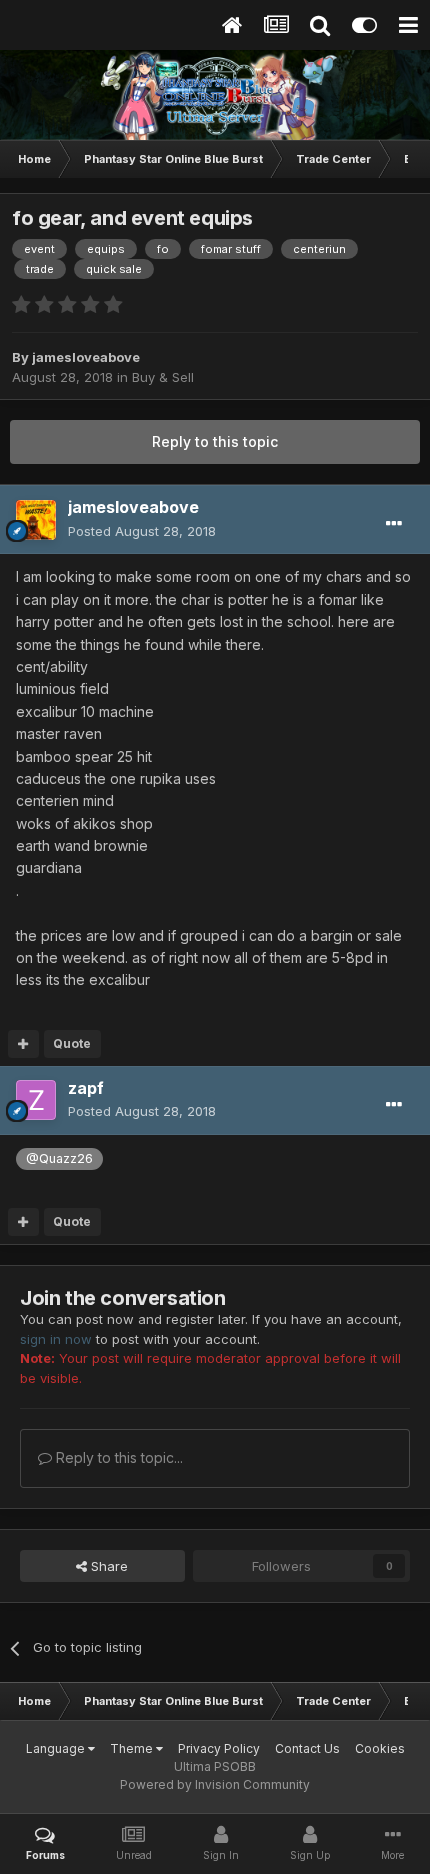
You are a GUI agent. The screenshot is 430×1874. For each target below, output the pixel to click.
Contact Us (307, 1748)
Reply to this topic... (117, 1457)
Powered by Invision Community (215, 1784)
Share (107, 1566)
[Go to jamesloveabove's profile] (36, 520)
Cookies (380, 1748)
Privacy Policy (219, 1748)
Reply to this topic (215, 441)
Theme (133, 1748)
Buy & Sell (163, 377)
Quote (72, 1043)
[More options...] (394, 524)
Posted (142, 531)
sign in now (56, 1339)
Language (57, 1748)
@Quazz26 (59, 1158)
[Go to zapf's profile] (36, 1100)
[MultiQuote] (23, 1044)
